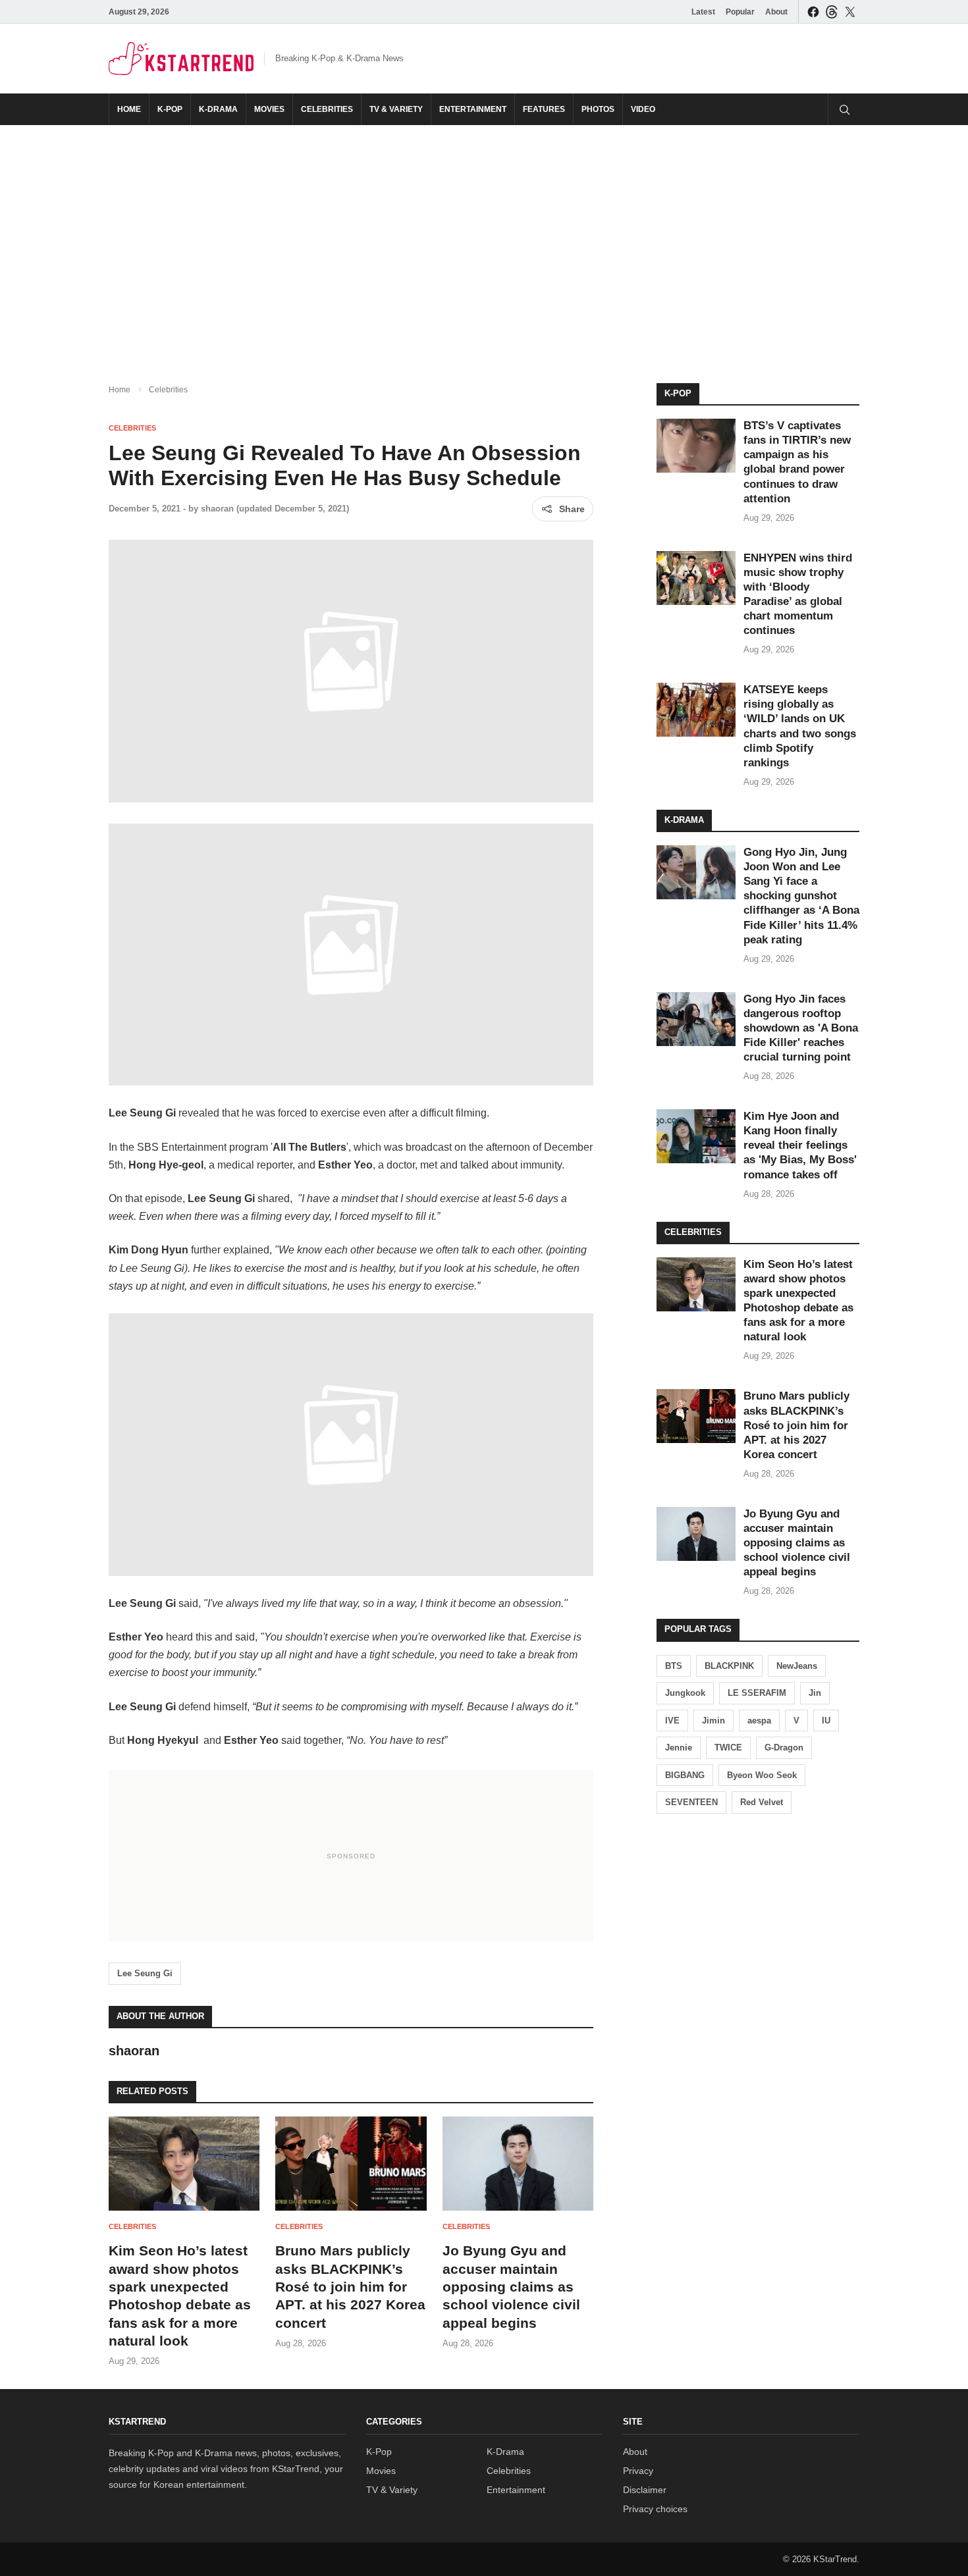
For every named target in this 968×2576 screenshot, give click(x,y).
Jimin (713, 1721)
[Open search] (844, 109)
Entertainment (473, 109)
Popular (740, 12)
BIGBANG (685, 1775)
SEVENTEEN (691, 1802)
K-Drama (218, 109)
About (776, 12)
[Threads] (832, 12)
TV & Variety (396, 109)
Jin (815, 1693)
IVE (672, 1721)
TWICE (728, 1748)
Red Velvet (762, 1802)
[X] (850, 12)
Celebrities (327, 109)
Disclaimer (645, 2490)
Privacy (638, 2471)
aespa (759, 1721)
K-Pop (170, 109)
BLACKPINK (729, 1666)
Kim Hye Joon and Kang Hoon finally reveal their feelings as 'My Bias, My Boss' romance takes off (800, 1145)
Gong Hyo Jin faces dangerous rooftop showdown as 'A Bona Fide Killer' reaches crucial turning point (801, 1028)
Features (544, 109)
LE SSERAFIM (757, 1693)
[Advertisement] (484, 244)
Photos (598, 109)
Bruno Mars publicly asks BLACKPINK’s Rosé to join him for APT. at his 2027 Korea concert (350, 2286)
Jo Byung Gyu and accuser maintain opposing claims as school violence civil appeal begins (511, 2286)
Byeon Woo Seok (762, 1775)
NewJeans (797, 1666)
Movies (269, 109)
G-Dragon (784, 1748)
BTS (674, 1666)
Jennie (679, 1748)
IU (826, 1721)
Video (643, 109)
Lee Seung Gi (145, 1973)
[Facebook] (813, 12)
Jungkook (685, 1693)
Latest (703, 12)
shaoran (217, 509)
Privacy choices (655, 2509)
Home (129, 109)
